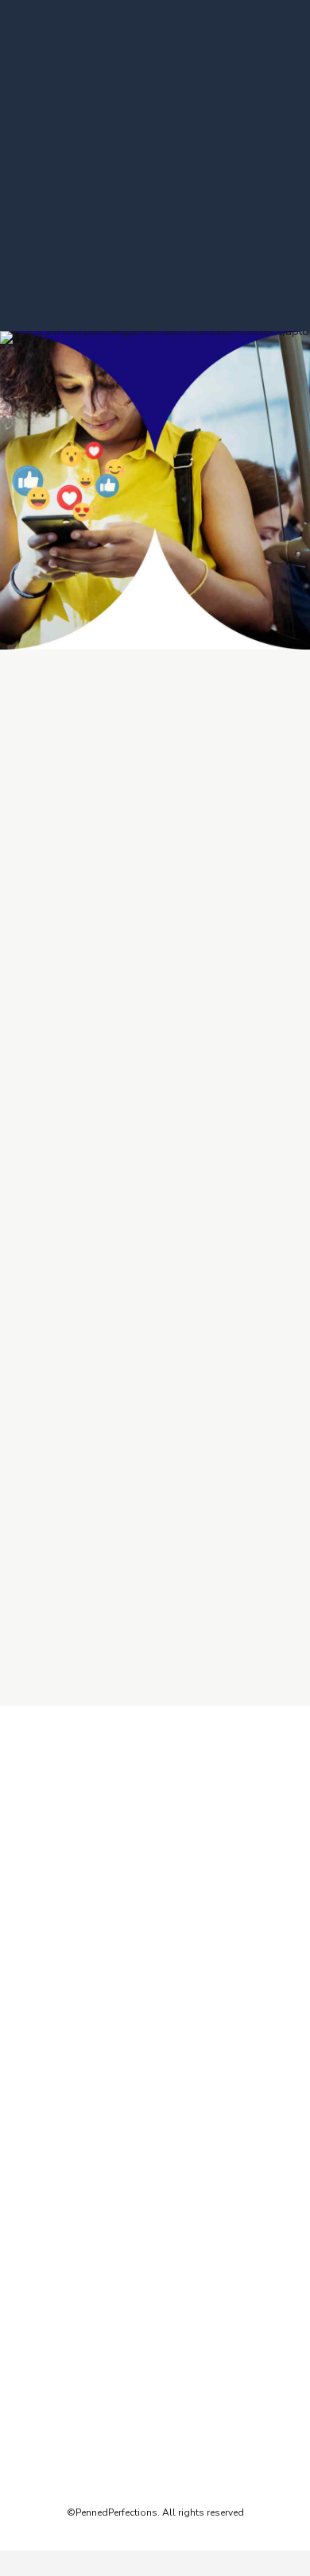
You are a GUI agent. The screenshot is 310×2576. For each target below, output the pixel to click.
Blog (35, 2034)
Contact (42, 2053)
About (38, 1976)
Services (43, 1996)
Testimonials (53, 2015)
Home (38, 1957)
